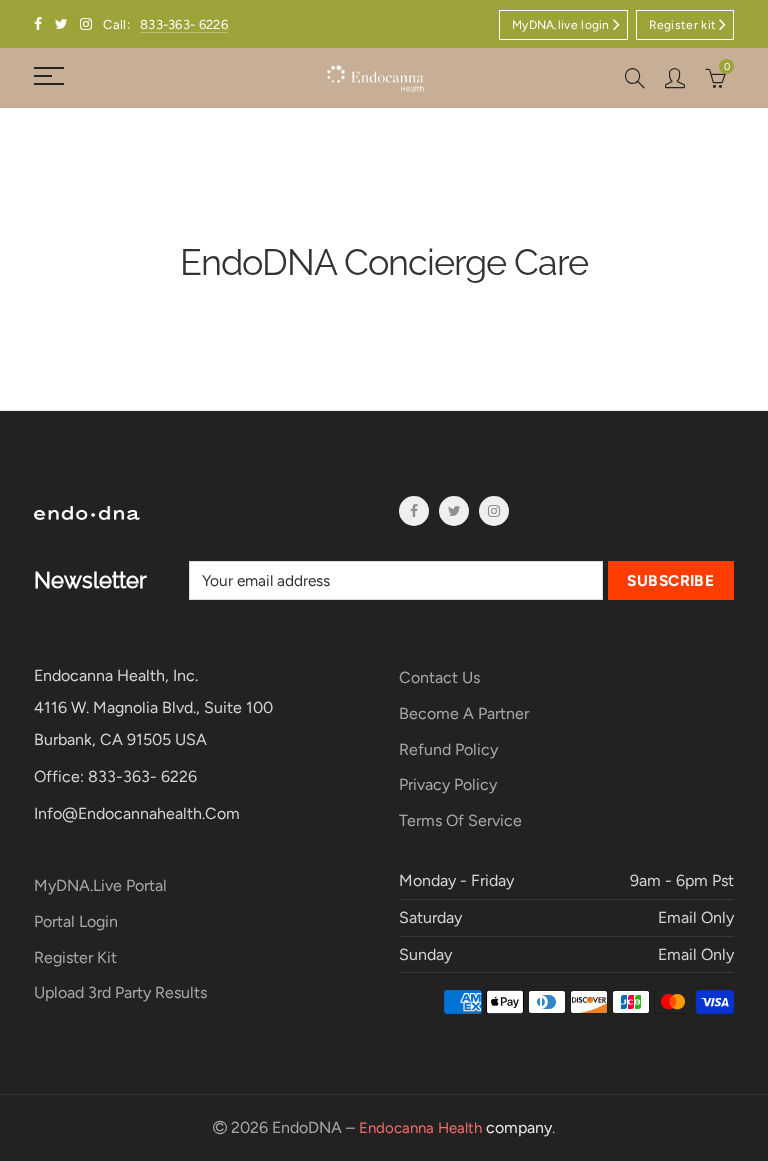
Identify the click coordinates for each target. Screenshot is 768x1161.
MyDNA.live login (561, 25)
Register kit (683, 25)
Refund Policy (448, 749)
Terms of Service (460, 820)
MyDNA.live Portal (100, 885)
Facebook (414, 511)
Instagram (494, 511)
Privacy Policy (448, 784)
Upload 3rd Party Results (120, 992)
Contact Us (439, 677)
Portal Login (76, 921)
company (455, 1127)
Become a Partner (464, 713)
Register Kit (75, 957)
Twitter (454, 511)
